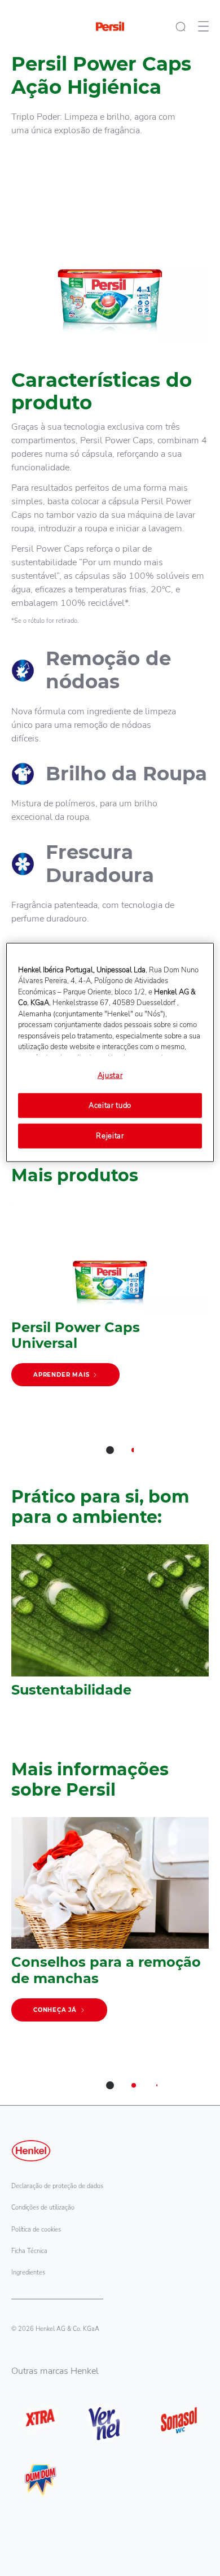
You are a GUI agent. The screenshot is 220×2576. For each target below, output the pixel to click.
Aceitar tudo (110, 1106)
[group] (110, 1336)
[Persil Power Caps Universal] (110, 1300)
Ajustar (110, 1076)
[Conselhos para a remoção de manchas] (110, 1925)
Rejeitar (110, 1136)
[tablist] (110, 1450)
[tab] (110, 1450)
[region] (110, 1053)
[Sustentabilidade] (110, 1627)
